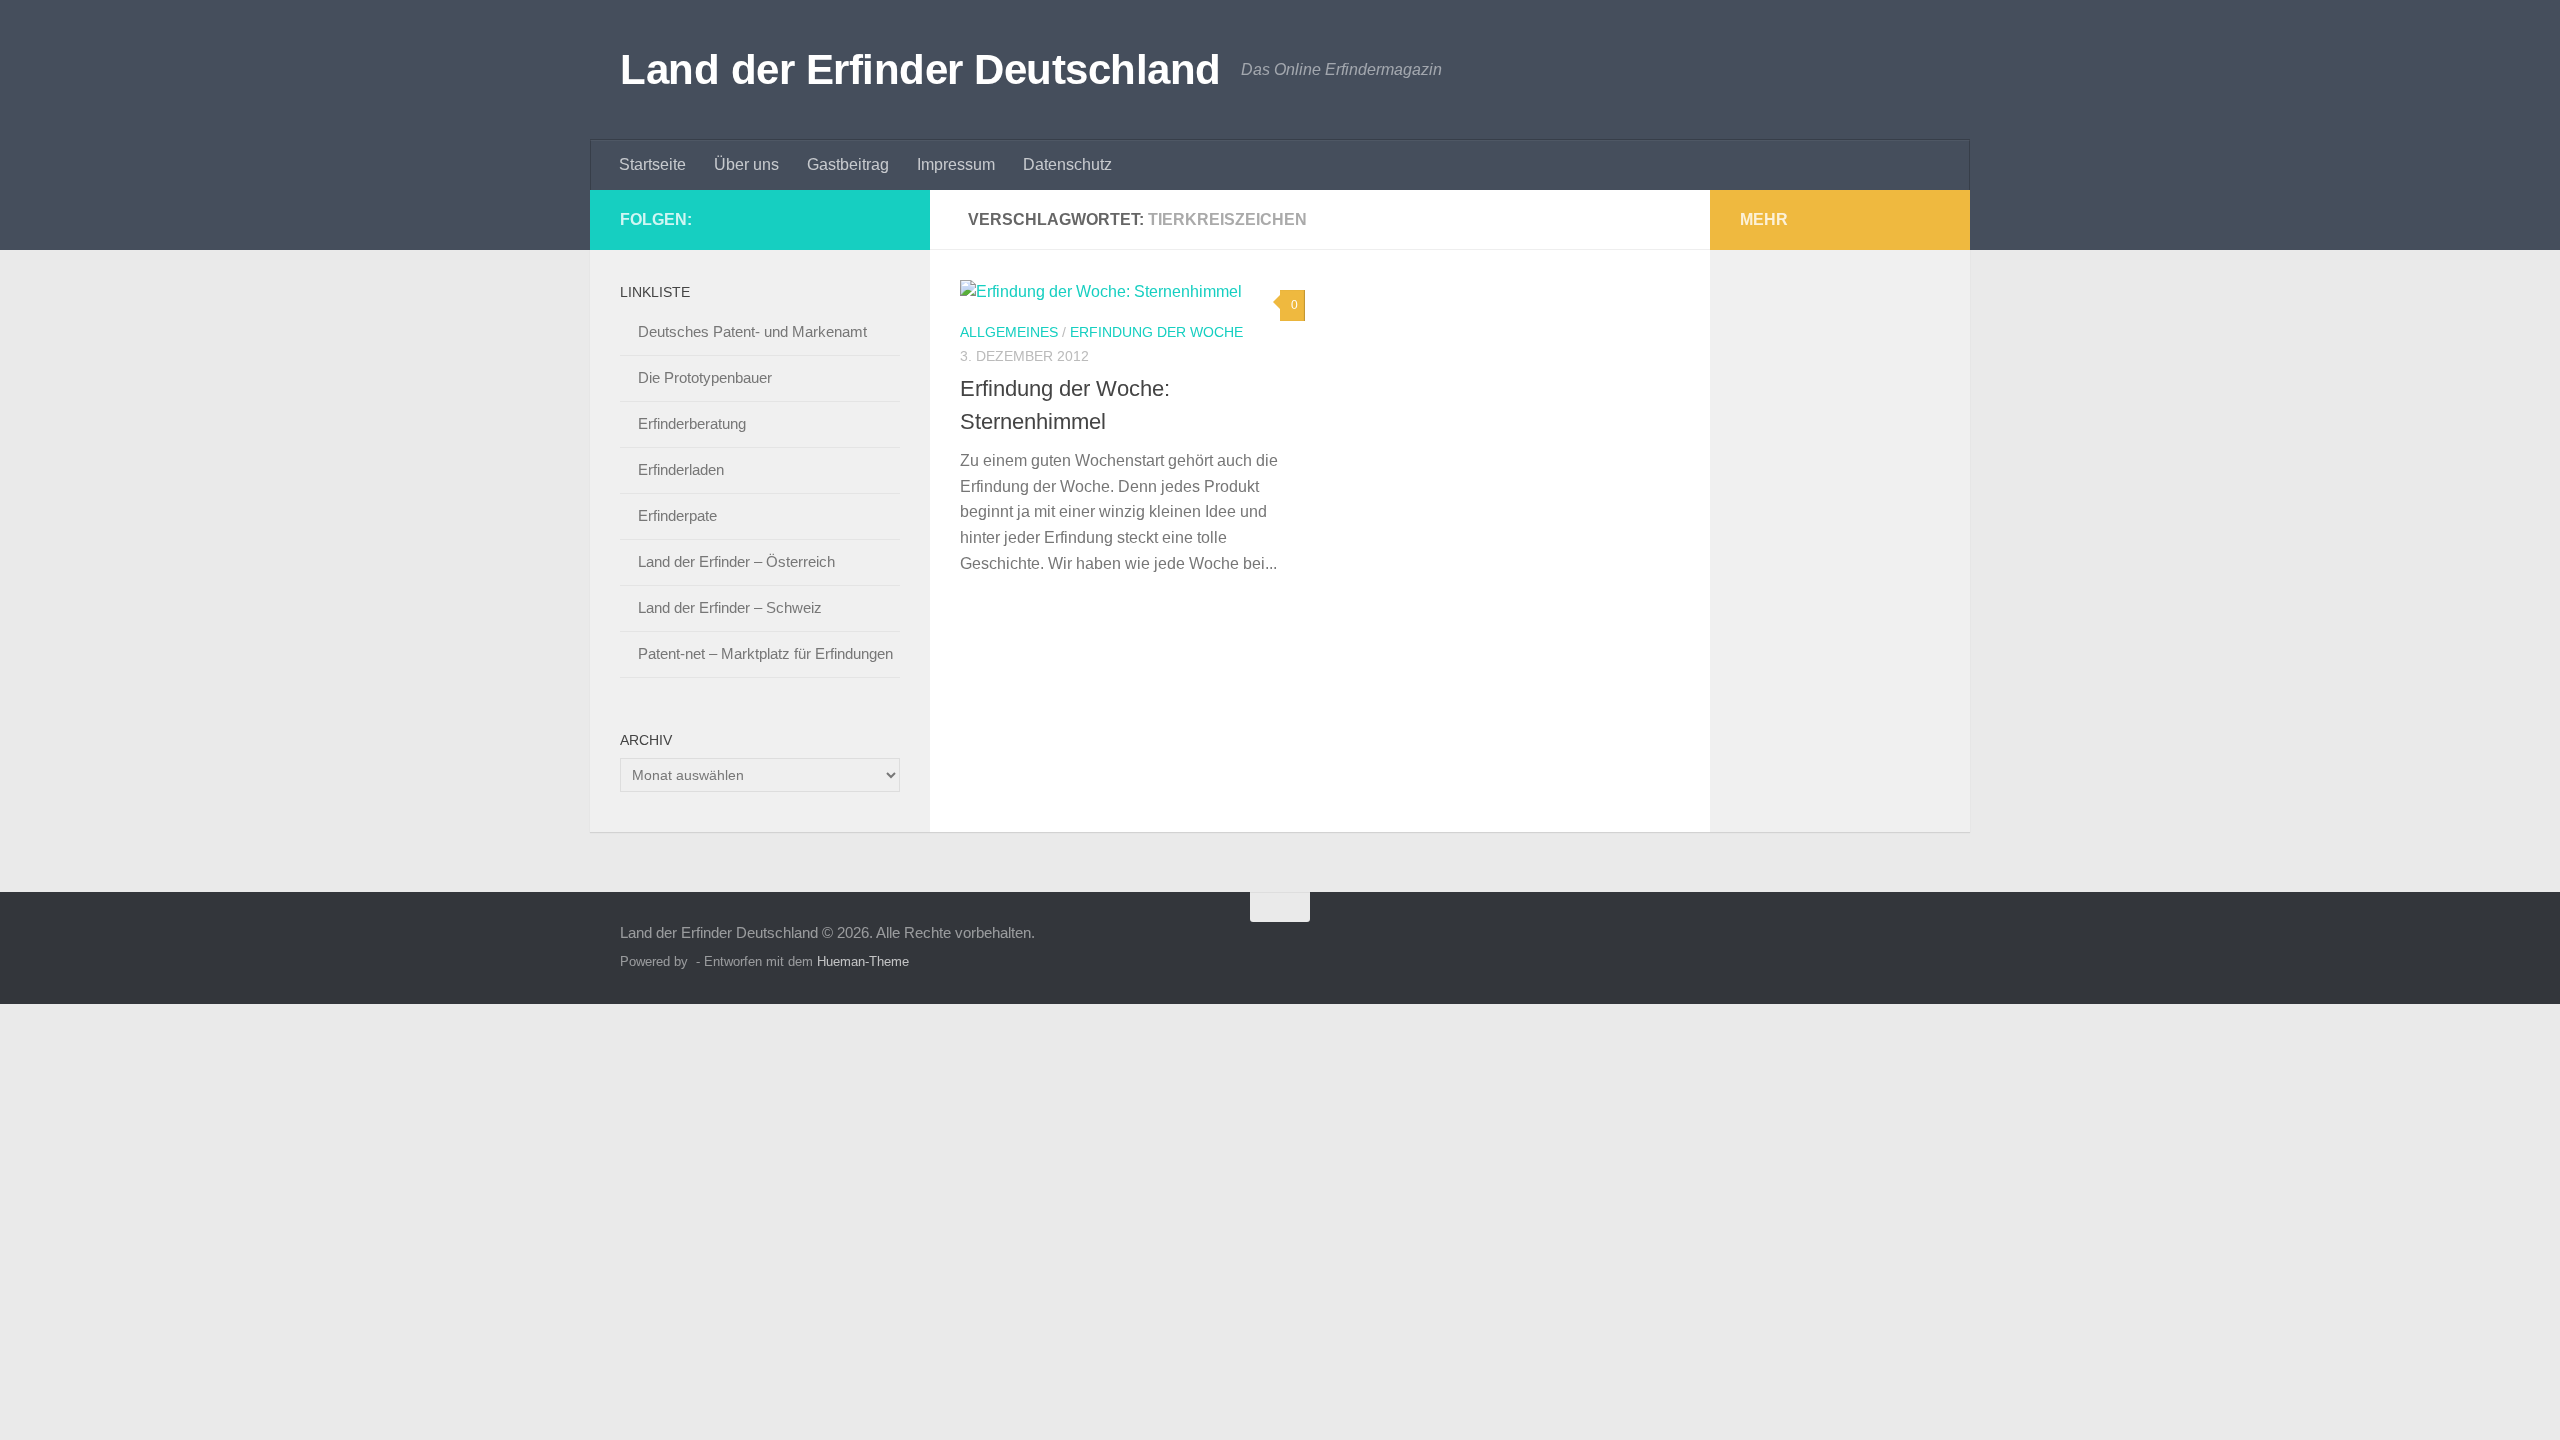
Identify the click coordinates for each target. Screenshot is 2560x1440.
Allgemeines (1009, 332)
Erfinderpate (677, 515)
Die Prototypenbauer (705, 377)
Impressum (956, 164)
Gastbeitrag (848, 164)
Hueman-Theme (863, 961)
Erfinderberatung (692, 423)
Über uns (746, 164)
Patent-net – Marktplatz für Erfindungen (765, 653)
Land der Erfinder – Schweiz (730, 607)
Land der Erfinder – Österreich (736, 561)
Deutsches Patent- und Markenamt (752, 331)
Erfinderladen (681, 469)
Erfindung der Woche (1156, 332)
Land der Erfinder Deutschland (920, 69)
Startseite (652, 164)
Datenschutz (1067, 164)
